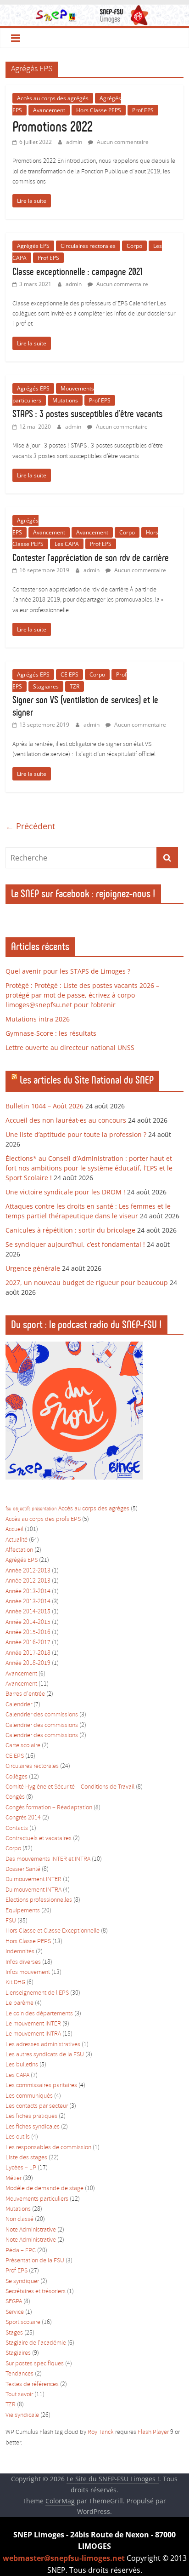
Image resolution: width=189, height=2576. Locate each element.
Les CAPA (67, 544)
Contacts (17, 1828)
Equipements (23, 1911)
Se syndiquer (22, 2281)
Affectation (19, 1550)
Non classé (19, 2219)
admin (75, 142)
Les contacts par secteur (37, 2106)
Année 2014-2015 (28, 1612)
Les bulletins (22, 2065)
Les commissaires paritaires (41, 2085)
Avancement (49, 110)
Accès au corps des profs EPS (43, 1519)
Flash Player (153, 2432)
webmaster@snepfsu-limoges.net (64, 2558)
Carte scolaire (23, 1746)
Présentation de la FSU (35, 2261)
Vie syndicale (22, 2415)
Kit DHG (15, 1982)
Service (15, 2312)
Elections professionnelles (39, 1900)
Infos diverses (23, 1962)
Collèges (17, 1777)
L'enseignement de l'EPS (37, 1993)
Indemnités (20, 1952)
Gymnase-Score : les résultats (51, 1033)
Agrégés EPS (33, 246)
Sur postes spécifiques (35, 2364)
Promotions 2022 (53, 126)
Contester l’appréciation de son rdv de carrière (91, 558)
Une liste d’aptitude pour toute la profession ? (76, 1134)
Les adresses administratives (43, 2045)
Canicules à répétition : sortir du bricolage (70, 1230)
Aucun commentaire (122, 142)
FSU (11, 1921)
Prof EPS (143, 110)
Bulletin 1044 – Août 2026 (44, 1106)
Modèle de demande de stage (44, 2189)
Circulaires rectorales (88, 246)
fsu (8, 1509)
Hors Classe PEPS (99, 110)
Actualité (17, 1540)
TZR (75, 686)
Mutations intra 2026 (38, 1019)
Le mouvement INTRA (33, 2034)
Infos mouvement (28, 1972)
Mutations (65, 400)
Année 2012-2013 (28, 1571)
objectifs (22, 1509)
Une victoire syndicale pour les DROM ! (65, 1192)
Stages (14, 2333)
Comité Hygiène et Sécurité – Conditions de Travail (70, 1787)
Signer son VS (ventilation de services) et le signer (85, 706)
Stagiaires (46, 686)
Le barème (19, 2003)
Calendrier (19, 1705)
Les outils (18, 2137)
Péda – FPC (21, 2251)
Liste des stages (26, 2158)
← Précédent (30, 826)
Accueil (14, 1529)
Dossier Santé (23, 1869)
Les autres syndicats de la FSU (45, 2055)
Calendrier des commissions (42, 1715)
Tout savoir (19, 2395)
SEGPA (14, 2302)
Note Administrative (31, 2230)
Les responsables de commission (48, 2148)
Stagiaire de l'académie (36, 2343)
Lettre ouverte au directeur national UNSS (70, 1047)
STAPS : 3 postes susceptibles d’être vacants (87, 414)
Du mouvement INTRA (33, 1890)
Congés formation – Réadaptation (49, 1808)
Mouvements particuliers (37, 2199)
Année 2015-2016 (28, 1632)
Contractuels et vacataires (39, 1839)
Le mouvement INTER (33, 2024)
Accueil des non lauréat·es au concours (66, 1120)
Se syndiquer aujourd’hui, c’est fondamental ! (75, 1244)
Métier (14, 2178)
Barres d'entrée (25, 1694)
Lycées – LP (21, 2168)
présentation (44, 1509)
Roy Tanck (101, 2432)
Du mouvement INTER (33, 1879)
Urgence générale (33, 1268)
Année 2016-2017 (28, 1643)
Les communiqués (29, 2096)
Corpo (134, 246)
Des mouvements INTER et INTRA (48, 1859)
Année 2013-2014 (28, 1592)
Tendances (19, 2374)
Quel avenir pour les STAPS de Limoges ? (68, 971)
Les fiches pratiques (31, 2116)
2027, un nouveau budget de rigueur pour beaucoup (87, 1282)
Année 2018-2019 (28, 1663)
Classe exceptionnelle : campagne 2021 (77, 272)
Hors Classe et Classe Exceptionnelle (53, 1931)
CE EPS (69, 674)
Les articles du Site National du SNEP (87, 1080)
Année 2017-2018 (28, 1653)
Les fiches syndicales (33, 2127)
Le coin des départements (39, 2014)
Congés (15, 1797)
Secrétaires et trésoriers (36, 2292)
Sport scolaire (23, 2322)
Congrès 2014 (23, 1818)
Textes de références (32, 2384)
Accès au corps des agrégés (53, 98)
